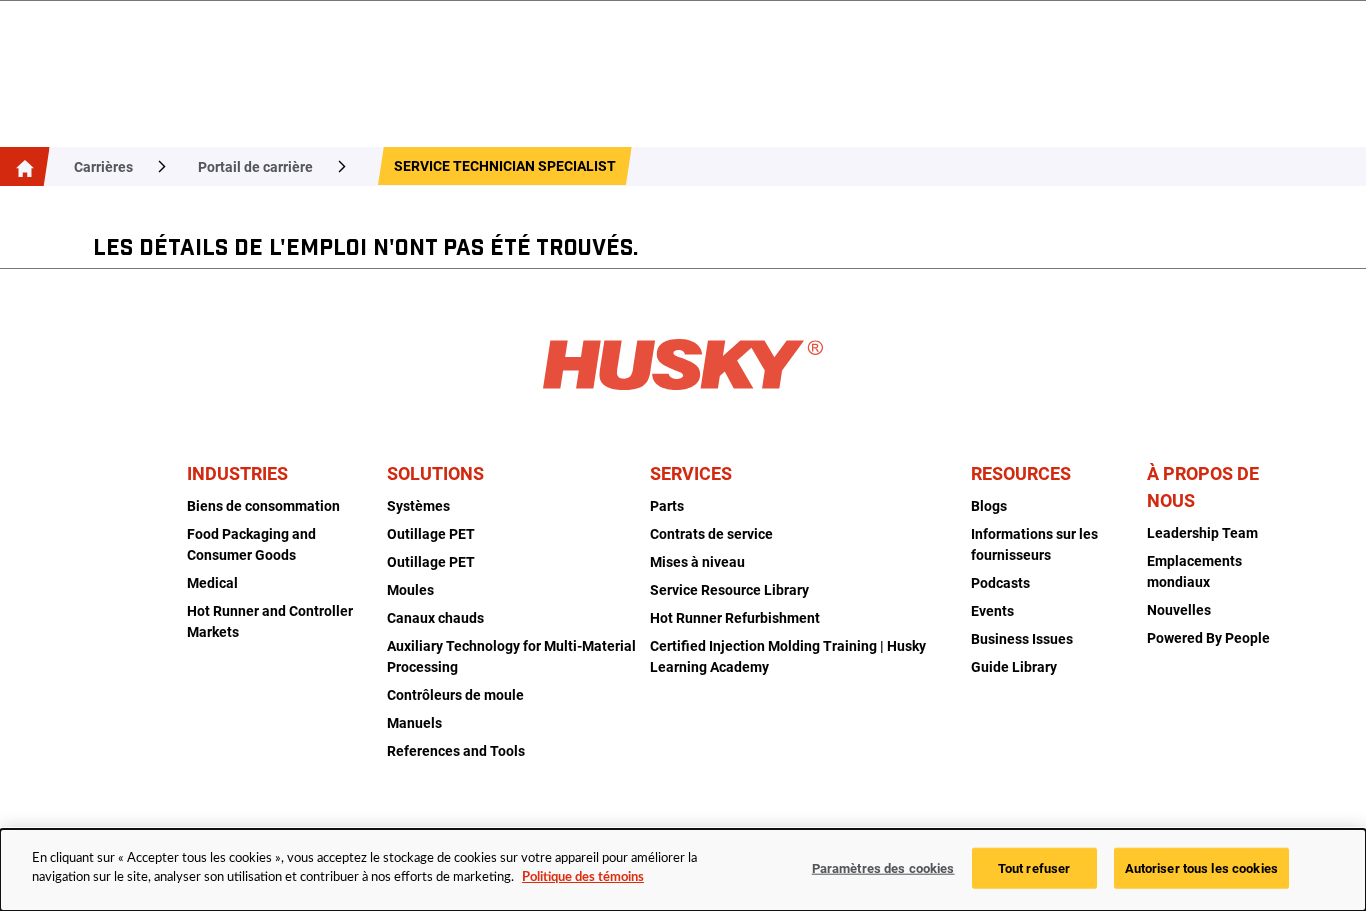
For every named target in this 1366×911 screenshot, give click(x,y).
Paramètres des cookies (883, 868)
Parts (667, 506)
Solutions (435, 473)
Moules (410, 590)
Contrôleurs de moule (455, 695)
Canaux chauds (435, 618)
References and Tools (456, 751)
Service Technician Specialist (505, 166)
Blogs (989, 506)
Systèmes (418, 506)
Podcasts (1000, 583)
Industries (237, 473)
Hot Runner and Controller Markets (270, 621)
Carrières (103, 167)
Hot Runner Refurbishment (735, 618)
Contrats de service (711, 534)
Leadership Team (1202, 533)
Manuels (414, 723)
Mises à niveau (697, 562)
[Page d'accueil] (21, 166)
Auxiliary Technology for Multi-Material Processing (511, 656)
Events (992, 611)
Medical (212, 583)
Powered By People (1208, 638)
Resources (1021, 473)
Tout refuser (1034, 868)
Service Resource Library (729, 590)
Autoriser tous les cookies (1201, 868)
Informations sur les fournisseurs (1034, 544)
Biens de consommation (263, 506)
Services (691, 473)
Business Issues (1022, 639)
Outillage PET (431, 534)
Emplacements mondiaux (1194, 571)
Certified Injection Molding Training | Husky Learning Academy (788, 656)
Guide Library (1014, 667)
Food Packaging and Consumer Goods (251, 544)
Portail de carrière (255, 167)
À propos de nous (1203, 487)
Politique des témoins (583, 877)
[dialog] (683, 870)
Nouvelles (1179, 610)
